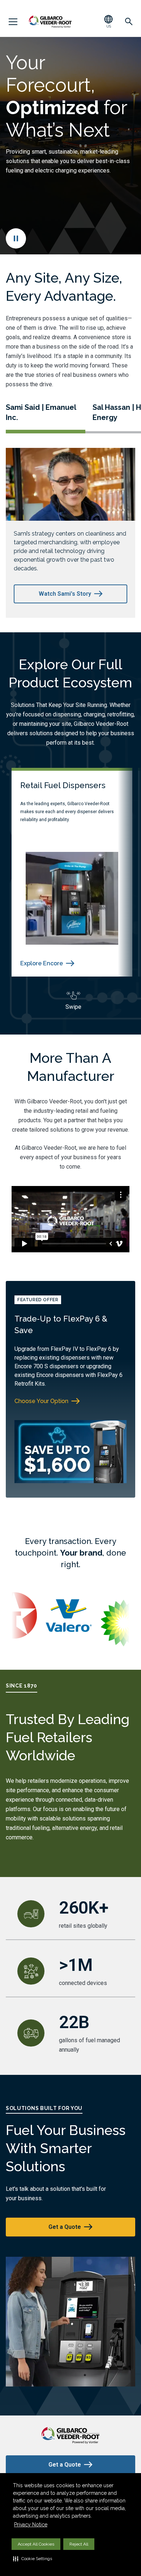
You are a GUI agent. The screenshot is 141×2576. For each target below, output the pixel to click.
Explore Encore (42, 963)
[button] (33, 2559)
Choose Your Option (41, 1401)
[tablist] (73, 413)
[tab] (46, 418)
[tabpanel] (73, 533)
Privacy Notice (31, 2525)
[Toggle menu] (13, 22)
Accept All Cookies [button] (36, 2544)
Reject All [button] (79, 2544)
